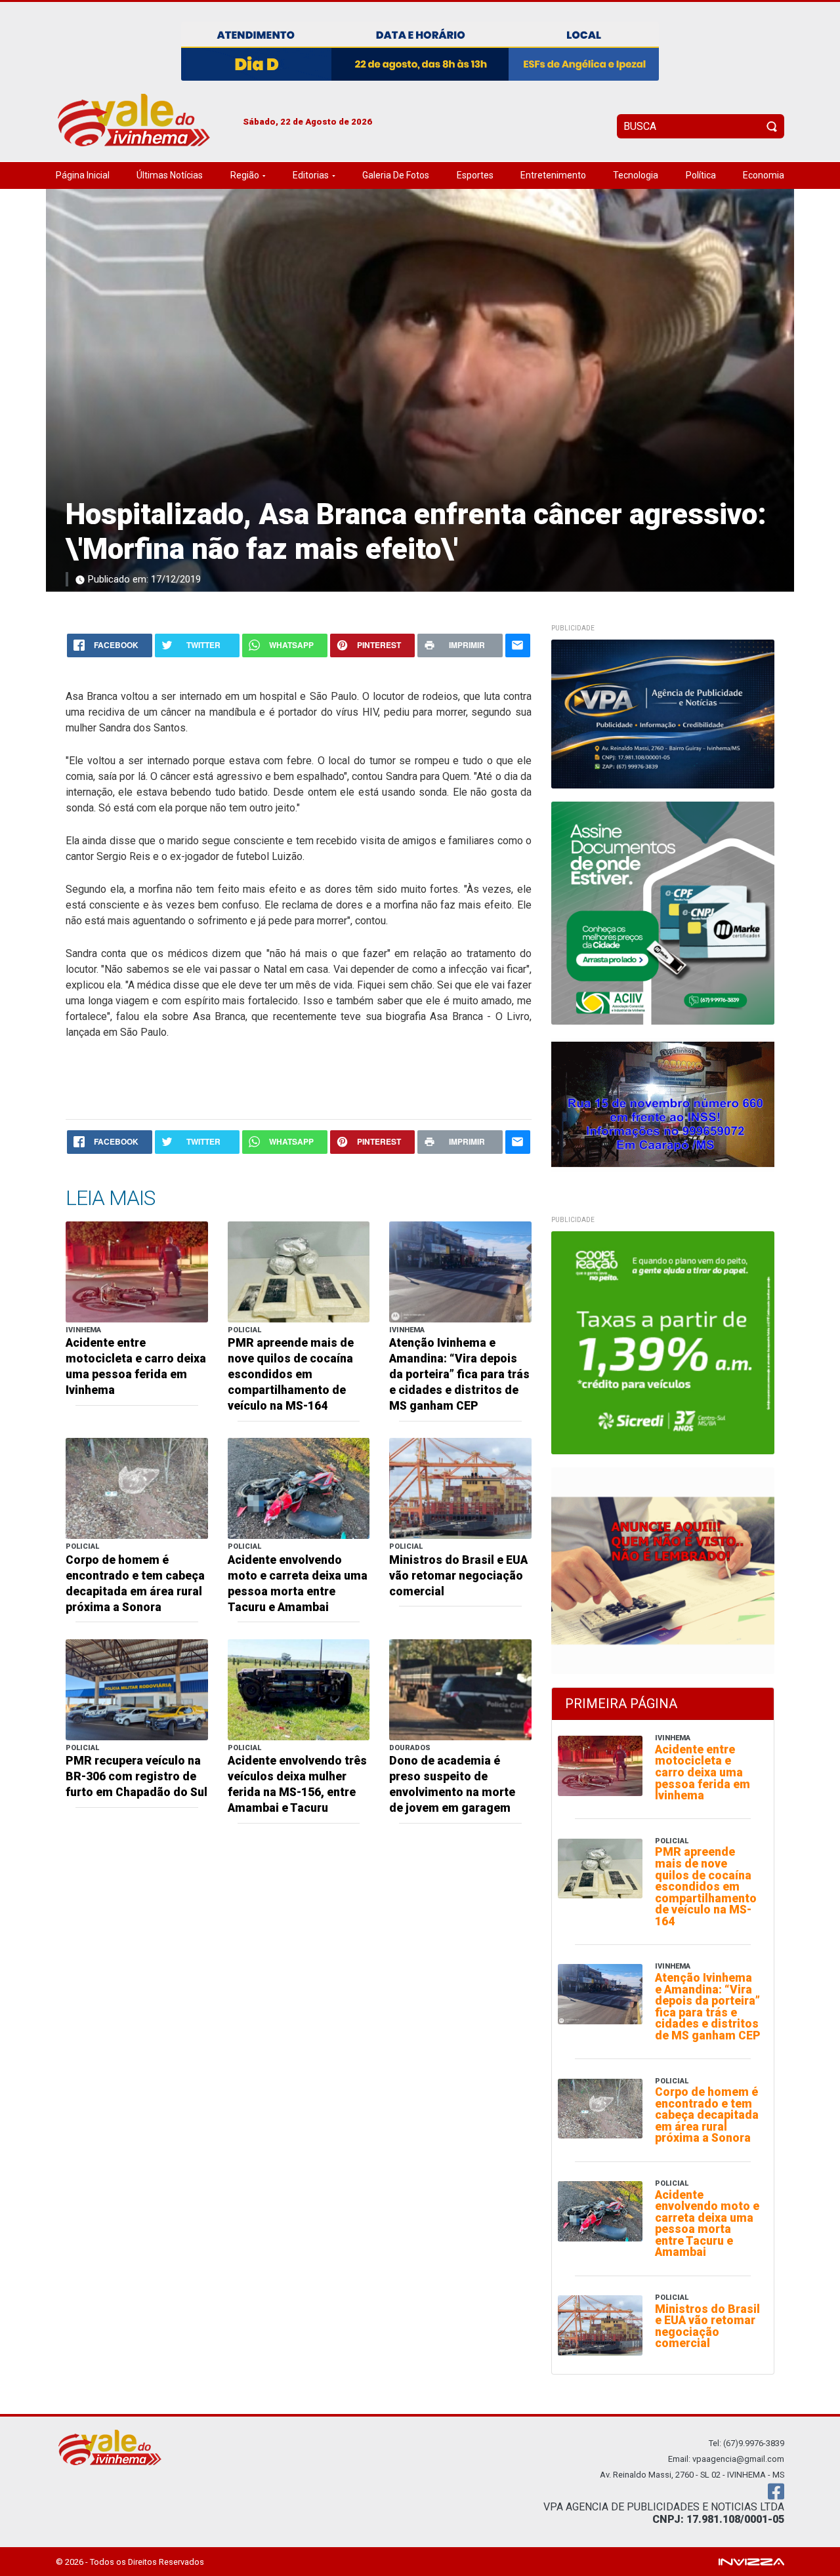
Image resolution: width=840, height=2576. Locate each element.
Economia (764, 175)
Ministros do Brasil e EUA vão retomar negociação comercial (458, 1576)
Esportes (475, 175)
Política (701, 175)
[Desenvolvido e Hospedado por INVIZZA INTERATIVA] (751, 2561)
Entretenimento (553, 175)
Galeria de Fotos (396, 175)
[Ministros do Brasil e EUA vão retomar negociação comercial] (460, 1488)
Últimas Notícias (170, 175)
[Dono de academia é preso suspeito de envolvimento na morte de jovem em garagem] (460, 1689)
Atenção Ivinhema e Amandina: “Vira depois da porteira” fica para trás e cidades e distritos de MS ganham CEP (459, 1374)
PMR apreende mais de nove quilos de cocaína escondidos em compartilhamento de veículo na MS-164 (291, 1374)
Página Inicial (83, 175)
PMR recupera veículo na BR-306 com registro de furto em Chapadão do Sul (136, 1776)
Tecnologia (636, 175)
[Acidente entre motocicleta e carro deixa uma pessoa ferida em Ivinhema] (137, 1271)
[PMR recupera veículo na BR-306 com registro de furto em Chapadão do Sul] (137, 1689)
